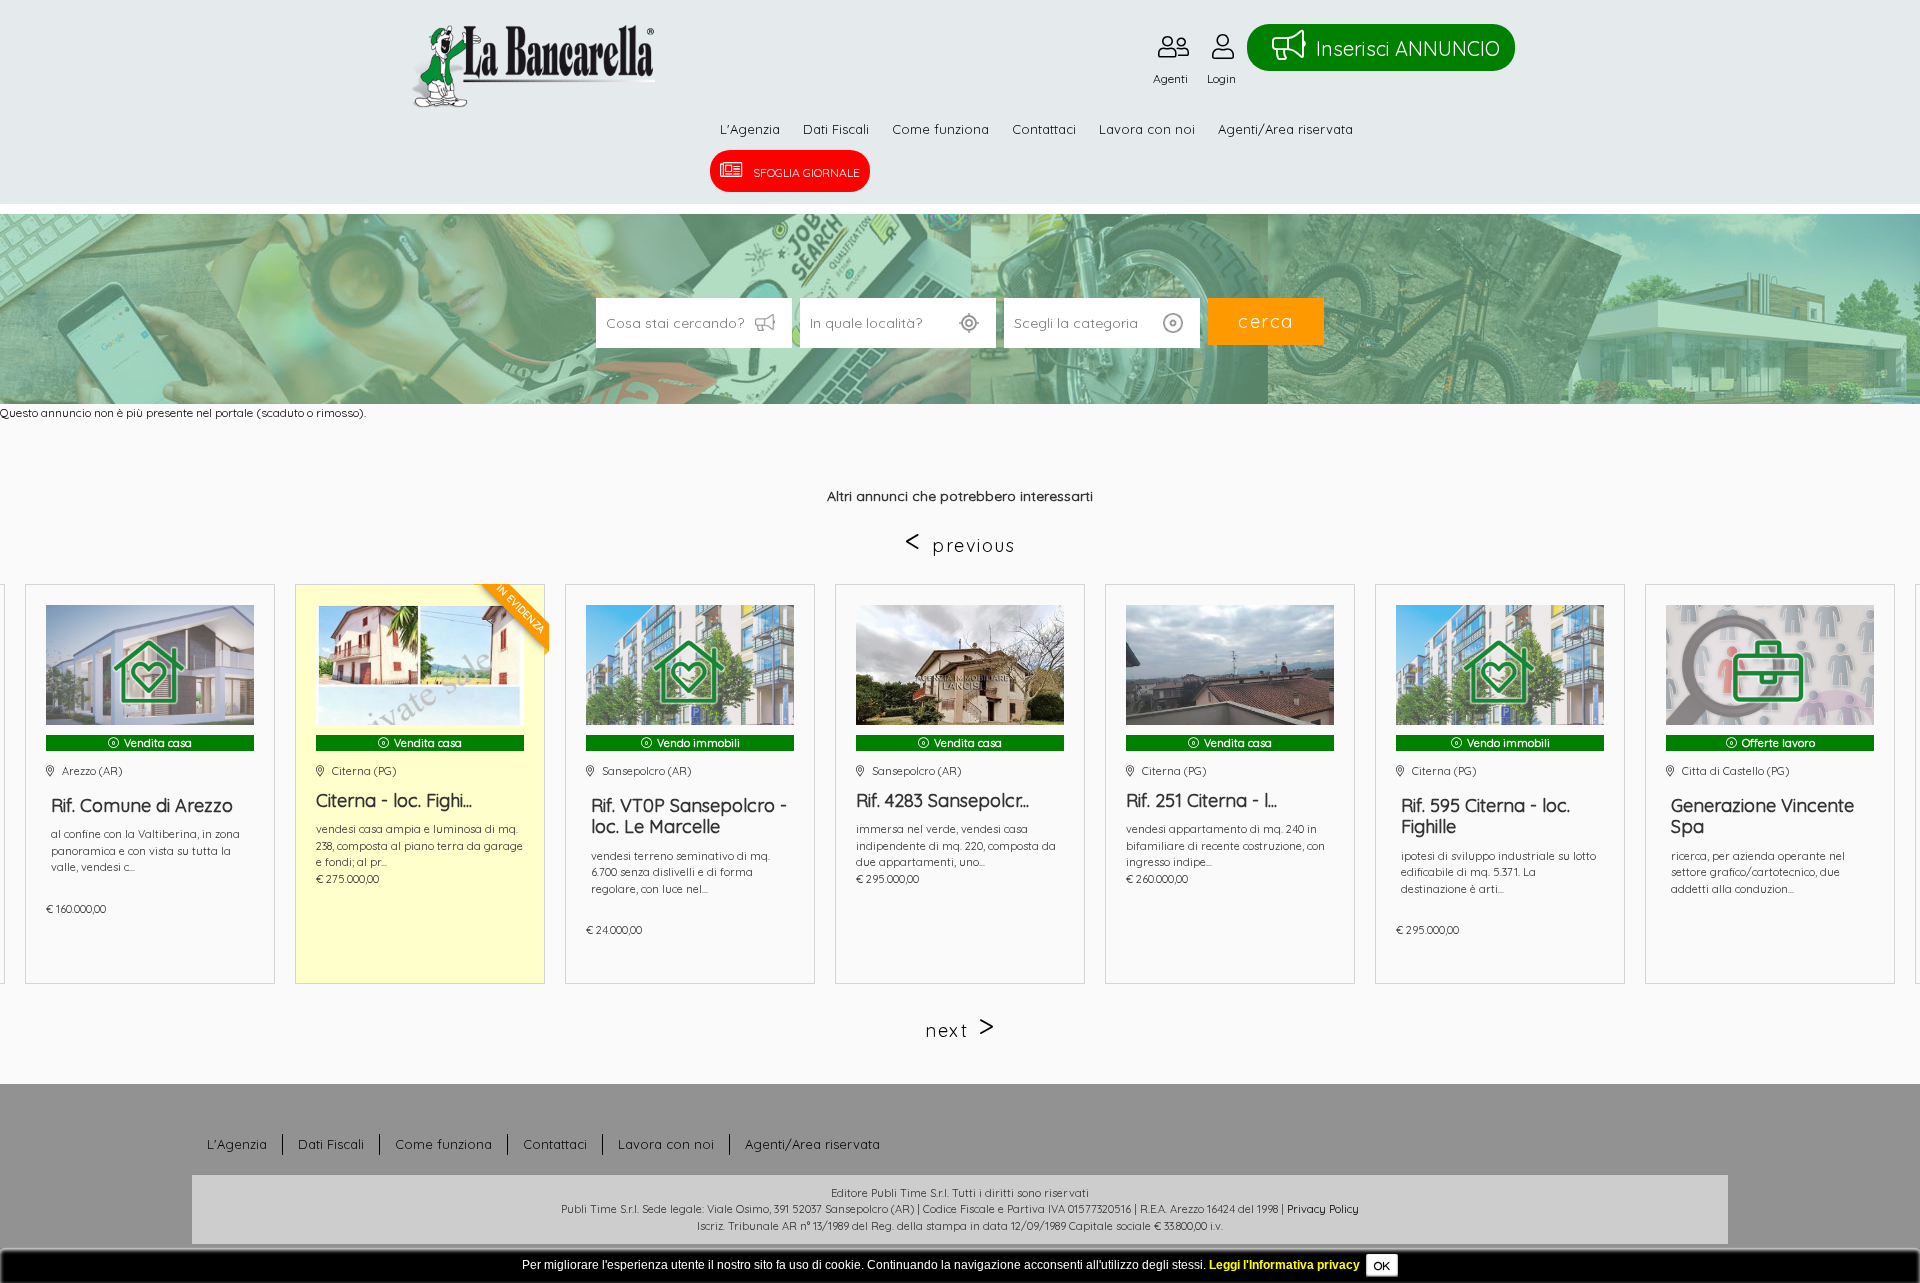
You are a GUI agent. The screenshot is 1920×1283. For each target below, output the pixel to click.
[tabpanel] (960, 784)
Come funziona (940, 129)
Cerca (1266, 321)
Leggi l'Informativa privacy (1284, 1265)
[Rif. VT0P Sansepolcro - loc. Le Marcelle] (690, 665)
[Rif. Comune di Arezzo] (150, 665)
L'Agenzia (750, 129)
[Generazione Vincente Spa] (1770, 665)
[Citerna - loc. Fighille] (420, 665)
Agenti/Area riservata (1285, 129)
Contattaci (1044, 129)
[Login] (1223, 51)
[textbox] (898, 323)
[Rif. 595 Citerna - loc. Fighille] (1500, 665)
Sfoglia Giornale (806, 172)
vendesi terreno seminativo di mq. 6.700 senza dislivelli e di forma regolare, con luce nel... (680, 872)
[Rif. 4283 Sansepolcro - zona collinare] (960, 665)
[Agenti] (1173, 51)
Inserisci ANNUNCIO (1408, 48)
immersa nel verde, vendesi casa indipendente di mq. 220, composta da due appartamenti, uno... (956, 845)
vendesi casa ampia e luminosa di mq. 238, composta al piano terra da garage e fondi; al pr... (419, 845)
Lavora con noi (1147, 129)
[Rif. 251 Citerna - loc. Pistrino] (1230, 665)
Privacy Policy (1323, 1209)
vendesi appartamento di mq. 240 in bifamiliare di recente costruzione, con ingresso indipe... (1225, 845)
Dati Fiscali (836, 129)
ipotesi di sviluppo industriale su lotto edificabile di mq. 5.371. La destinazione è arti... (1498, 872)
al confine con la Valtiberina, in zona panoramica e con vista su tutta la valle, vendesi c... (145, 850)
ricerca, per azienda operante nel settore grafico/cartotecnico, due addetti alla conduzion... (1758, 872)
